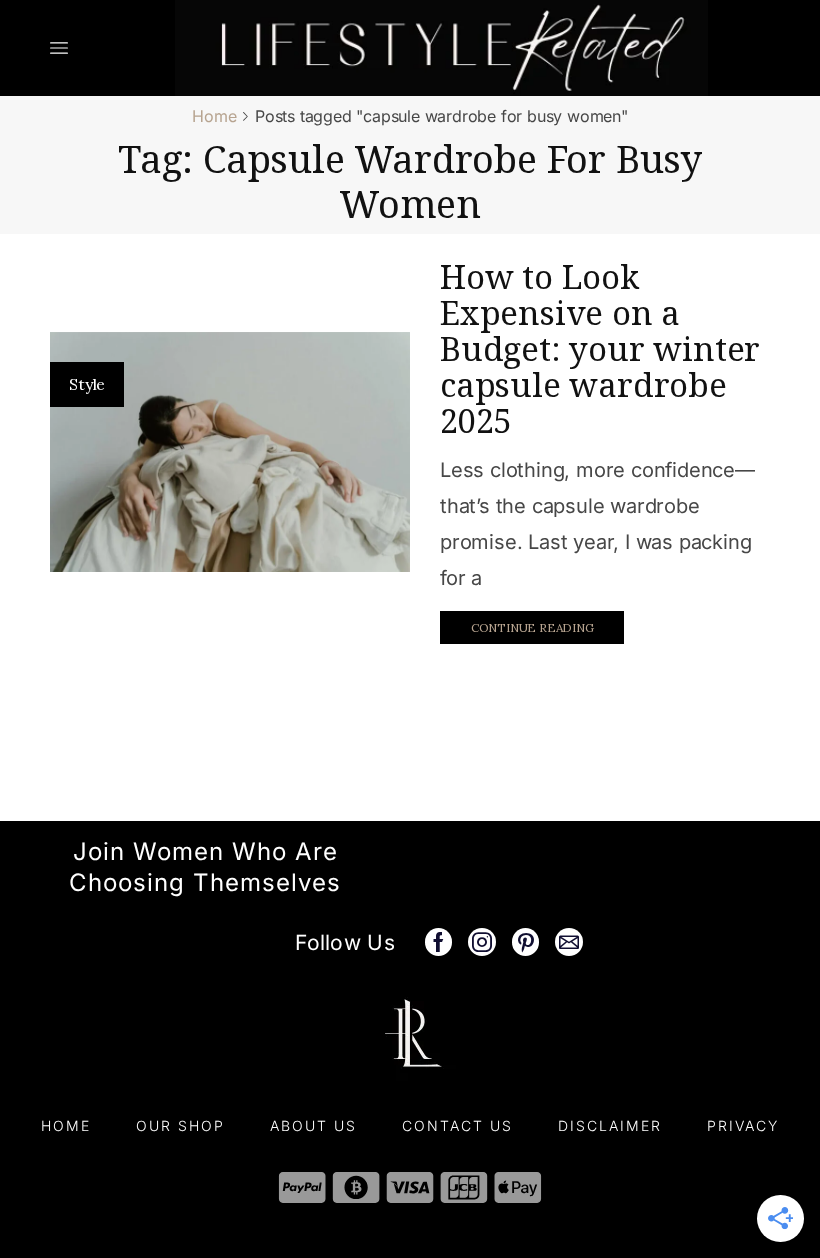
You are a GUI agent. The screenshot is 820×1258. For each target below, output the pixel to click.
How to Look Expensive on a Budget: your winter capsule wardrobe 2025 (600, 348)
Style (87, 384)
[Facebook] (438, 942)
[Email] (569, 942)
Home (214, 116)
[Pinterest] (526, 942)
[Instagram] (482, 942)
